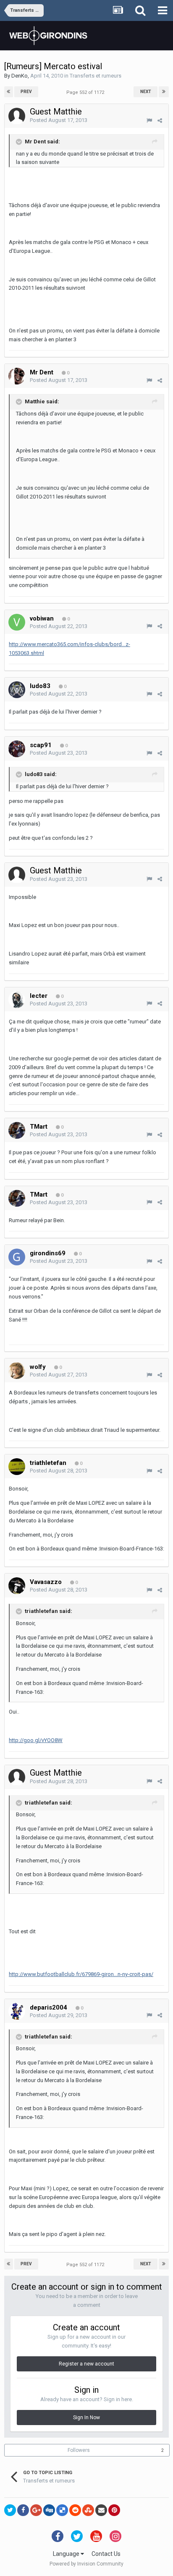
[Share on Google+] (36, 2510)
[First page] (9, 92)
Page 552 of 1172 (86, 92)
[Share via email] (101, 2510)
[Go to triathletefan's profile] (17, 1467)
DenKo (20, 76)
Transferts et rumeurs (96, 76)
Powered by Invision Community (86, 2564)
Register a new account (86, 2364)
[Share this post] (160, 121)
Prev (26, 92)
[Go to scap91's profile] (17, 749)
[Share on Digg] (49, 2510)
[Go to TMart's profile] (17, 1130)
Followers (79, 2450)
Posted (59, 120)
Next (146, 92)
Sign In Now (86, 2418)
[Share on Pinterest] (114, 2510)
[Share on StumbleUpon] (88, 2510)
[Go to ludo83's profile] (17, 690)
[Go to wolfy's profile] (17, 1371)
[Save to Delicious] (62, 2510)
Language (67, 2554)
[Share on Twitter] (10, 2510)
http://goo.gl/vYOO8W (36, 1740)
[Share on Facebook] (23, 2510)
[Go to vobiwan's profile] (17, 622)
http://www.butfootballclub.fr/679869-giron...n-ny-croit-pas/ (81, 1974)
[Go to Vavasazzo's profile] (17, 1586)
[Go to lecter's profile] (17, 1000)
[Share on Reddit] (75, 2510)
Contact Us (106, 2554)
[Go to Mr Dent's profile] (17, 376)
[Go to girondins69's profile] (17, 1257)
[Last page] (164, 92)
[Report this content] (149, 121)
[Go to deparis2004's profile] (17, 2011)
